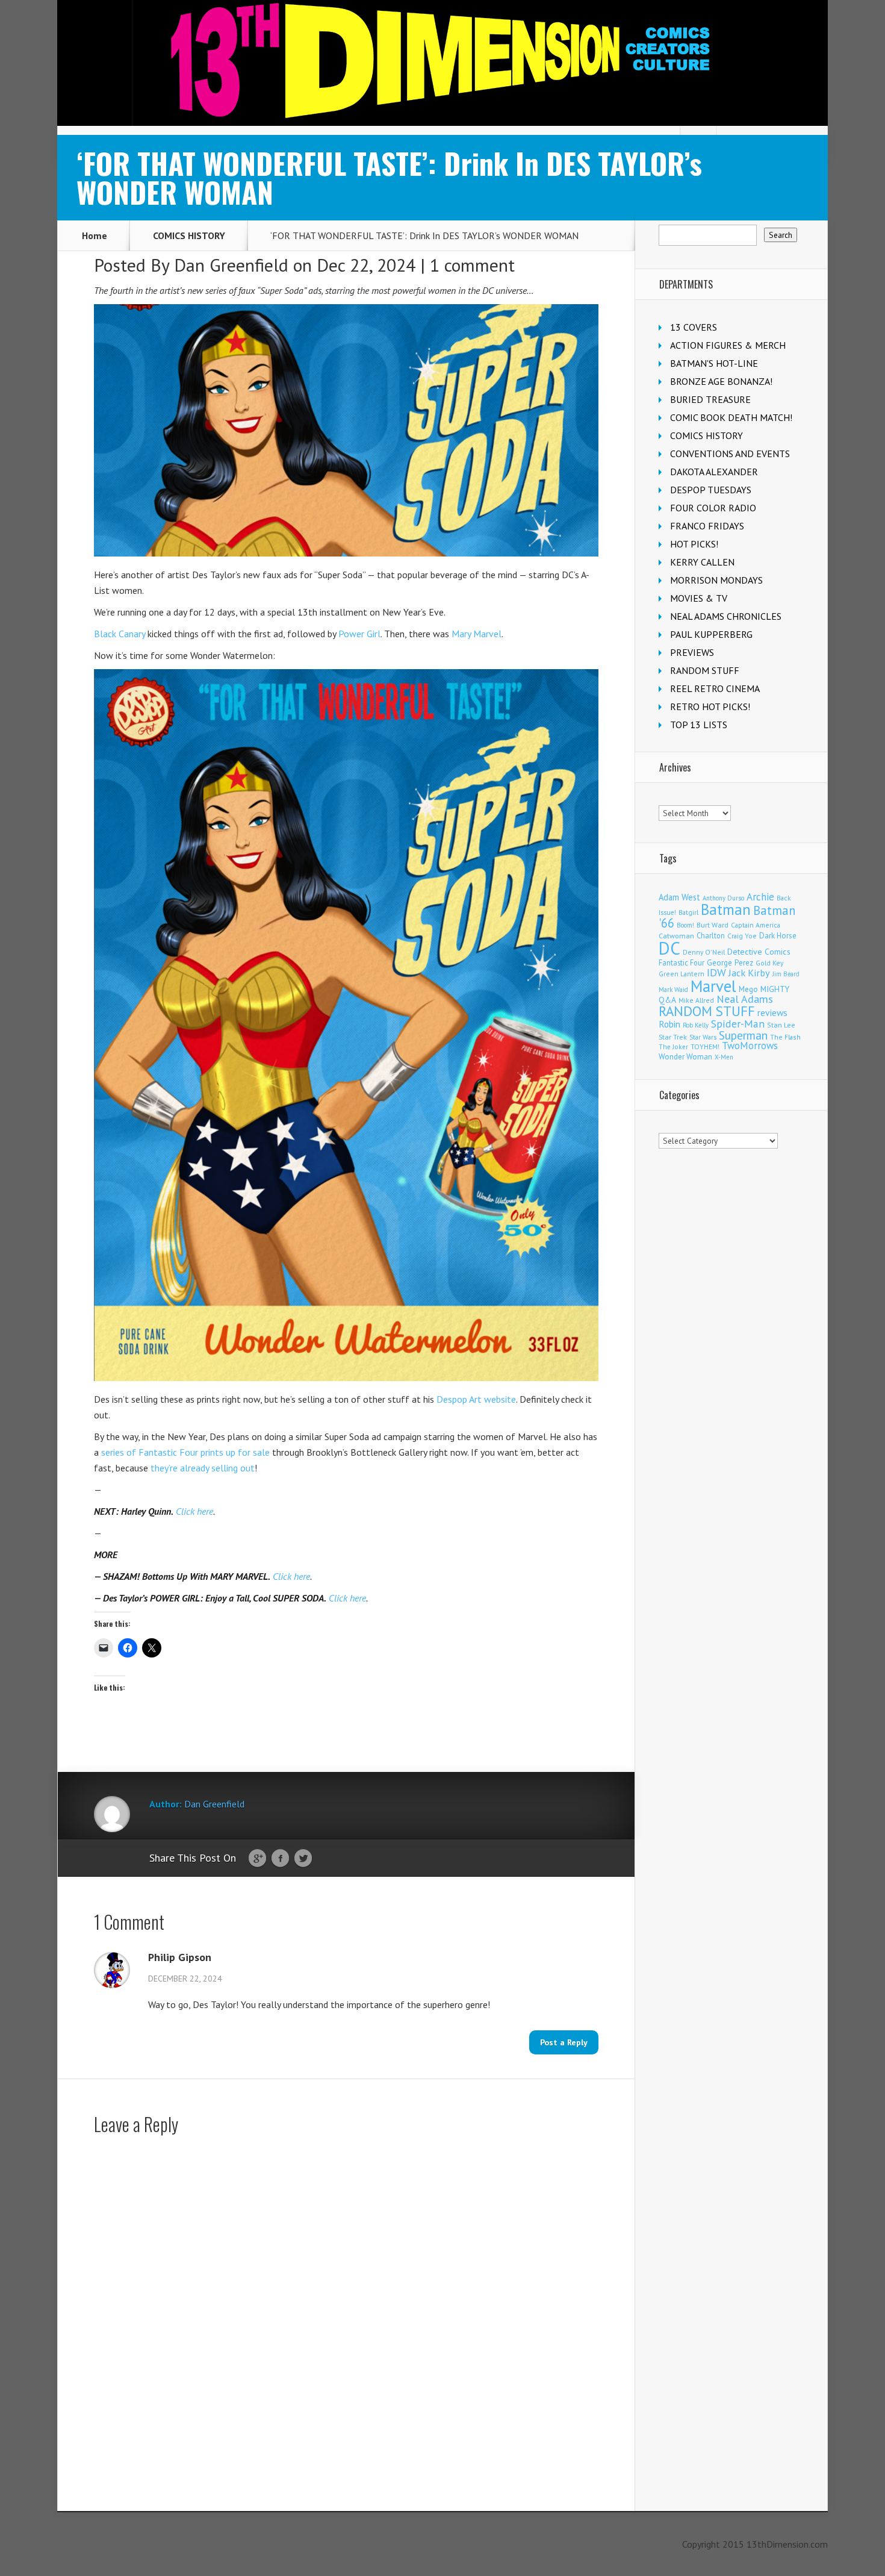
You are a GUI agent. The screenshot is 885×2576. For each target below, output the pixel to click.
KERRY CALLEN (702, 562)
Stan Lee (781, 1025)
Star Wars (703, 1037)
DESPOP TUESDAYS (711, 490)
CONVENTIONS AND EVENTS (730, 454)
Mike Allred (696, 1000)
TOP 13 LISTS (699, 725)
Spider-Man (738, 1024)
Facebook (280, 1859)
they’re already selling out (203, 1468)
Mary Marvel (477, 634)
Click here (194, 1511)
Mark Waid (673, 990)
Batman (726, 909)
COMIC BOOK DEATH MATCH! (731, 417)
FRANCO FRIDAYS (707, 526)
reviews (772, 1012)
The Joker (673, 1047)
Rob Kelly (696, 1025)
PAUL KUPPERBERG (711, 634)
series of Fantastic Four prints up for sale (185, 1452)
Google (257, 1859)
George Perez (730, 963)
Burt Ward (713, 925)
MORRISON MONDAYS (716, 580)
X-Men (724, 1057)
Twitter (303, 1859)
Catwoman (676, 936)
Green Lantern (682, 974)
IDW (716, 972)
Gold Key (769, 963)
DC (669, 948)
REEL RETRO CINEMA (715, 688)
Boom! (685, 925)
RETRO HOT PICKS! (710, 706)
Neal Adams (745, 999)
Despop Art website (476, 1399)
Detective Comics (759, 952)
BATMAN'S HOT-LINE (714, 363)
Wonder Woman (685, 1057)
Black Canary (120, 634)
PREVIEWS (692, 652)
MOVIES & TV (699, 598)
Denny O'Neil (704, 952)
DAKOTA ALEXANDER (714, 472)
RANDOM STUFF (705, 670)
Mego (748, 989)
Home (95, 235)
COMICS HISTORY (189, 235)
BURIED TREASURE (710, 399)
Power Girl (359, 634)
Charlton (711, 935)
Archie (760, 897)
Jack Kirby (749, 973)
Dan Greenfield (231, 265)
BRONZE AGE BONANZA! (721, 381)
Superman (743, 1035)
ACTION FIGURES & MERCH (728, 345)
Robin (669, 1024)
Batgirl (688, 912)
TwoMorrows (750, 1046)
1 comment (472, 265)
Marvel (713, 986)
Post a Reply (564, 2042)
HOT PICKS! (694, 544)
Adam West (679, 897)
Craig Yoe (742, 936)
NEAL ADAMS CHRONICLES (726, 616)
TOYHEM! (705, 1046)
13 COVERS (694, 327)
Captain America (756, 925)
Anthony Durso (723, 898)
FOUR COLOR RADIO (713, 508)
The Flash (785, 1037)
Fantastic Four (682, 962)
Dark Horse (778, 936)
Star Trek (673, 1037)
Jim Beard (786, 974)
